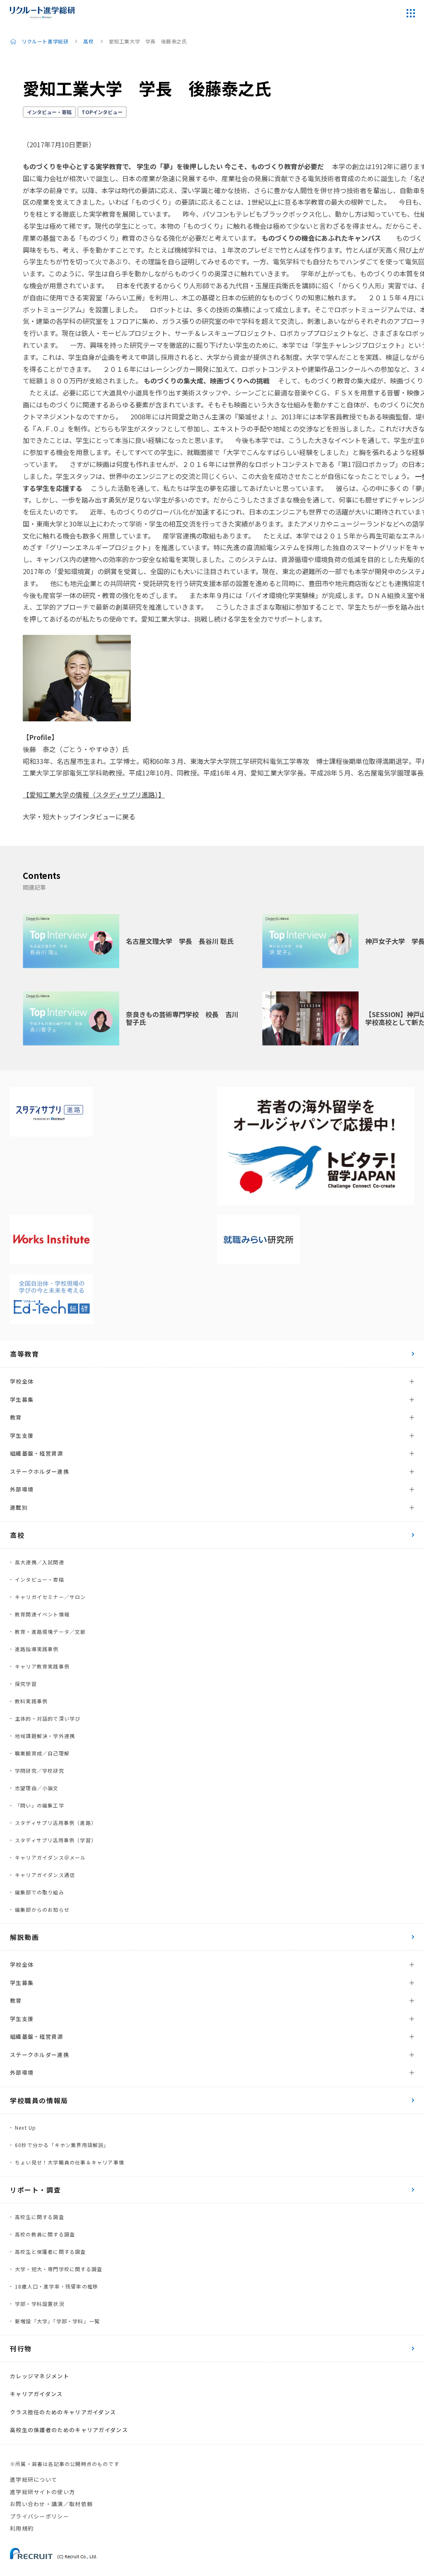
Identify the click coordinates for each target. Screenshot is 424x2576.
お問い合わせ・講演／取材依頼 (51, 2504)
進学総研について (34, 2479)
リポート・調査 (35, 2190)
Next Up (25, 2127)
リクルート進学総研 (45, 41)
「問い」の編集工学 (40, 1805)
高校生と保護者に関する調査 (51, 2252)
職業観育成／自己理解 (42, 1753)
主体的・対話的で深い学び (48, 1718)
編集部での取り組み (40, 1892)
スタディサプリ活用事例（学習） (56, 1840)
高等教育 (24, 1354)
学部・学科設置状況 (40, 2304)
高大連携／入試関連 (40, 1562)
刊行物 (21, 2349)
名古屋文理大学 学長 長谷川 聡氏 (180, 941)
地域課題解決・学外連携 (45, 1736)
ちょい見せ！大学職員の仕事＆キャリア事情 (70, 2162)
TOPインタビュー (102, 112)
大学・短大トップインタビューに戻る (79, 816)
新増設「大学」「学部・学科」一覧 (57, 2321)
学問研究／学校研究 (40, 1770)
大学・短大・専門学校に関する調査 (59, 2269)
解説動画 (24, 1937)
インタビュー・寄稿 (49, 112)
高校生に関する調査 (40, 2217)
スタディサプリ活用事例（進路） (56, 1823)
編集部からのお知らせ (42, 1909)
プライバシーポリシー (40, 2516)
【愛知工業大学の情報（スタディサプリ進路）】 (94, 795)
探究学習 (26, 1684)
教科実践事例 (31, 1701)
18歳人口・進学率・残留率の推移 (57, 2286)
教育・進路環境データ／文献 (51, 1632)
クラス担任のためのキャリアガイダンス (63, 2412)
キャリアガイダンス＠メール (51, 1857)
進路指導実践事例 (37, 1649)
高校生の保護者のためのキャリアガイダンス (69, 2430)
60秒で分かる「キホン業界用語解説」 (62, 2145)
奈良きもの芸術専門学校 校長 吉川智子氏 (182, 1018)
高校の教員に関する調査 (45, 2234)
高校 (88, 41)
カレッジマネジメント (40, 2376)
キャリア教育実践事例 (42, 1666)
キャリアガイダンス (36, 2394)
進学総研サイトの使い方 (42, 2492)
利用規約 (22, 2528)
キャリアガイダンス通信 (45, 1875)
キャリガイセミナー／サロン (51, 1597)
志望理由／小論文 (37, 1788)
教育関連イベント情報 (42, 1614)
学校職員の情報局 (39, 2100)
